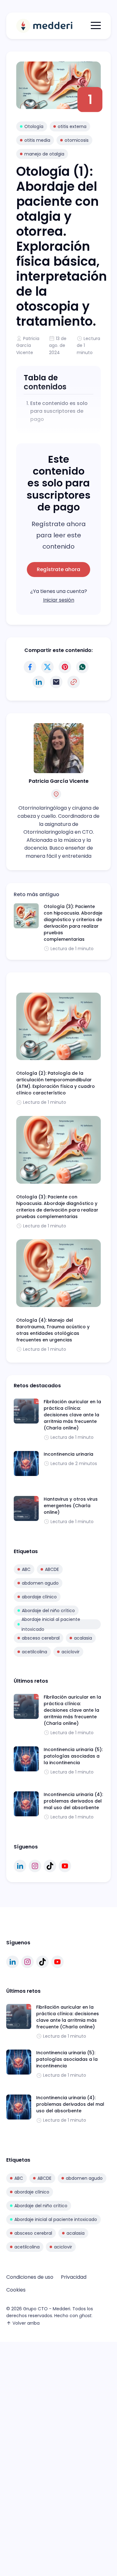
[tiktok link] (50, 1866)
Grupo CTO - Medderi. (47, 2309)
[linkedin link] (20, 1866)
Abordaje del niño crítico (48, 1611)
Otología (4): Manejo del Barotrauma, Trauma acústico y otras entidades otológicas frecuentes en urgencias (53, 1330)
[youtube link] (65, 1866)
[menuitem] (30, 2277)
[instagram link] (35, 1866)
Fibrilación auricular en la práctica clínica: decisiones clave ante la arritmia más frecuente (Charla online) (72, 1415)
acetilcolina (34, 1652)
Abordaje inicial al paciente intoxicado (51, 1624)
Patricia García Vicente (28, 345)
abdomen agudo (40, 1583)
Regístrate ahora (58, 569)
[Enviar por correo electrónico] (56, 682)
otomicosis (77, 140)
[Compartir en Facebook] (30, 667)
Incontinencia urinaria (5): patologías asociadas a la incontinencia (73, 1756)
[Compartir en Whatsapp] (82, 667)
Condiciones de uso (30, 2277)
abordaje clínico (39, 1597)
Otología (34, 126)
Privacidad (74, 2277)
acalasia (83, 1638)
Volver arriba (26, 2323)
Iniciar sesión (59, 600)
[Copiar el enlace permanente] (74, 682)
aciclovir (71, 1652)
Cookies (16, 2290)
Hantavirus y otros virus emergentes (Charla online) (71, 1506)
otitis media (37, 140)
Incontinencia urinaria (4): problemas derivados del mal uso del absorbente (73, 1801)
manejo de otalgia (44, 154)
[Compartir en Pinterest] (65, 667)
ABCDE (52, 1569)
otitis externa (72, 126)
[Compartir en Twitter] (47, 667)
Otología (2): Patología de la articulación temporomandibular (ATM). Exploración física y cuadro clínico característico (56, 1083)
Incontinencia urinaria (68, 1454)
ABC (26, 1569)
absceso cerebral (41, 1638)
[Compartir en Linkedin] (39, 682)
